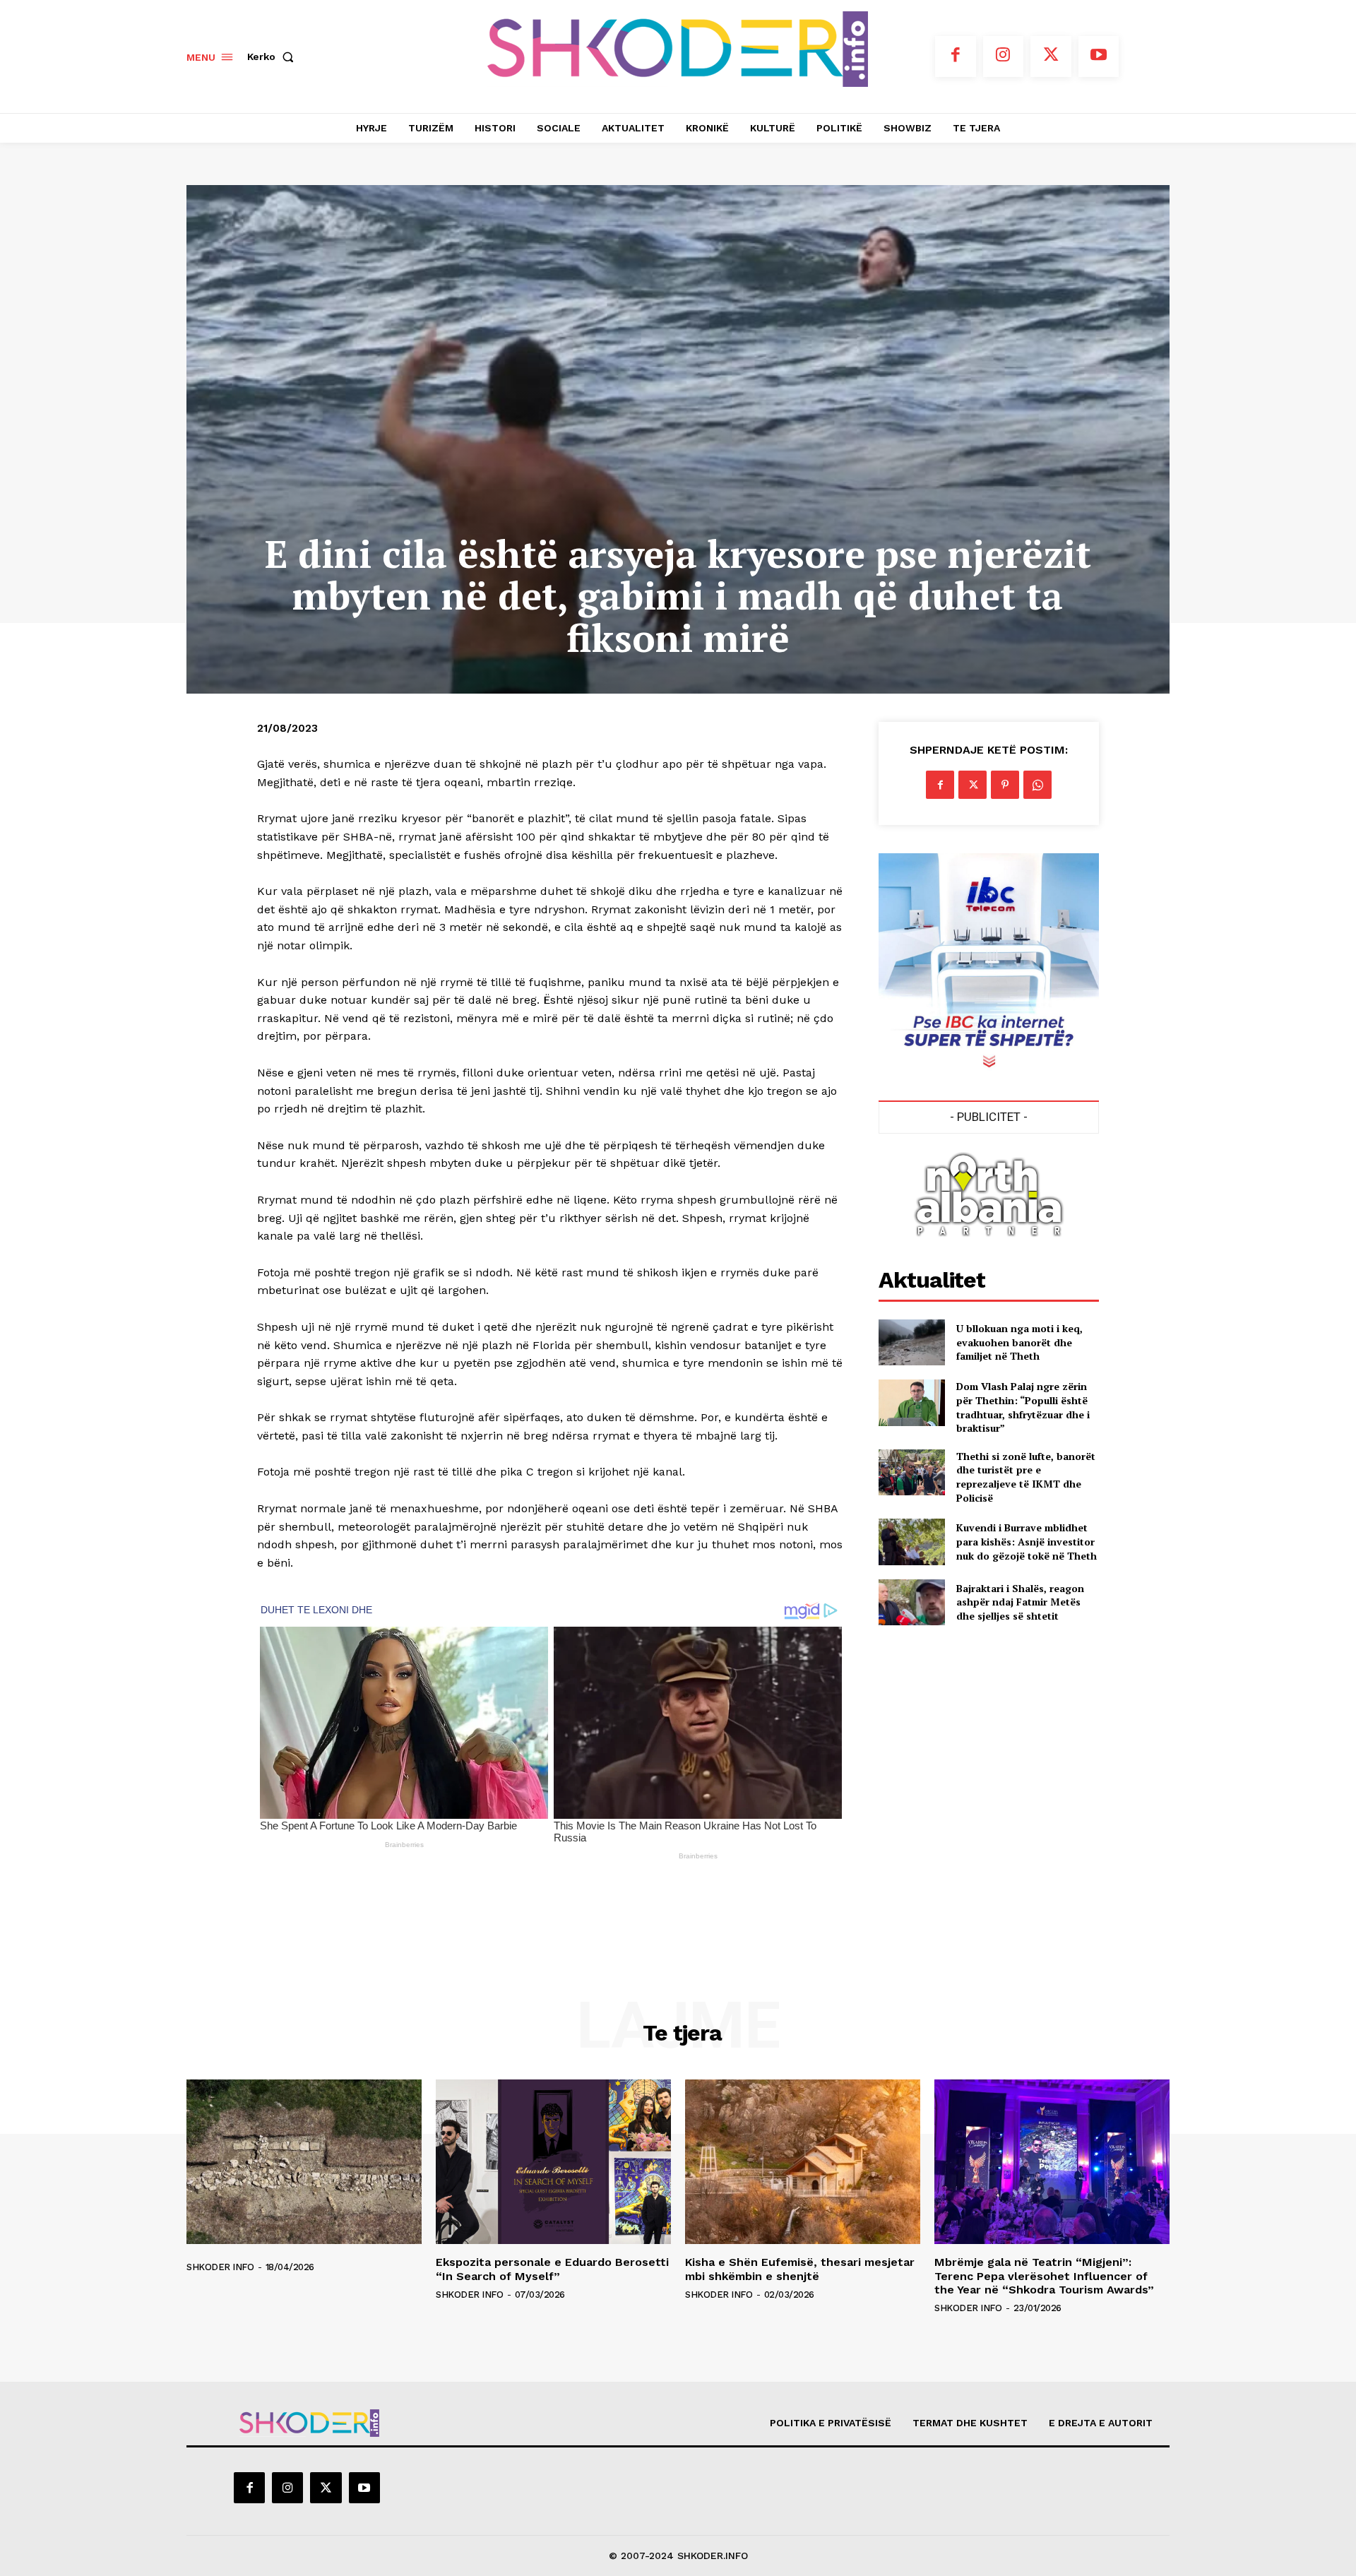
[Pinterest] (1005, 785)
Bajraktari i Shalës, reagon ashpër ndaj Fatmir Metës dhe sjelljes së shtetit (1020, 1602)
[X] (1051, 57)
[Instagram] (1004, 57)
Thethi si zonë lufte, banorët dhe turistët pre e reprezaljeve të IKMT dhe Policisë (1026, 1477)
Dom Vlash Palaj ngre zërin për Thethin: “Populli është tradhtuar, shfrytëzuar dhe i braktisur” (1023, 1407)
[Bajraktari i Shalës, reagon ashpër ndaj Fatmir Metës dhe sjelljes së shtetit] (911, 1602)
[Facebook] (956, 57)
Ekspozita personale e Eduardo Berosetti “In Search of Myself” (552, 2269)
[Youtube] (1099, 57)
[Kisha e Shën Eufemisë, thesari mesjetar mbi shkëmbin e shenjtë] (803, 2162)
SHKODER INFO (220, 2267)
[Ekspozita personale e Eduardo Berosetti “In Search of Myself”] (553, 2162)
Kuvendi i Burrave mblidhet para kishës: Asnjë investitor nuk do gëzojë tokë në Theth (1027, 1541)
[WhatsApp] (1037, 785)
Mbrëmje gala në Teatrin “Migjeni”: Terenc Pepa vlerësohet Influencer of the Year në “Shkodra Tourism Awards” (1044, 2275)
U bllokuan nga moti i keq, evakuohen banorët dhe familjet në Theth (1019, 1342)
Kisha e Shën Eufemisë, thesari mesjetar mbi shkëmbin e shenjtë (800, 2269)
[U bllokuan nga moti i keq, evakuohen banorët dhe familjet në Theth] (911, 1342)
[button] (273, 57)
